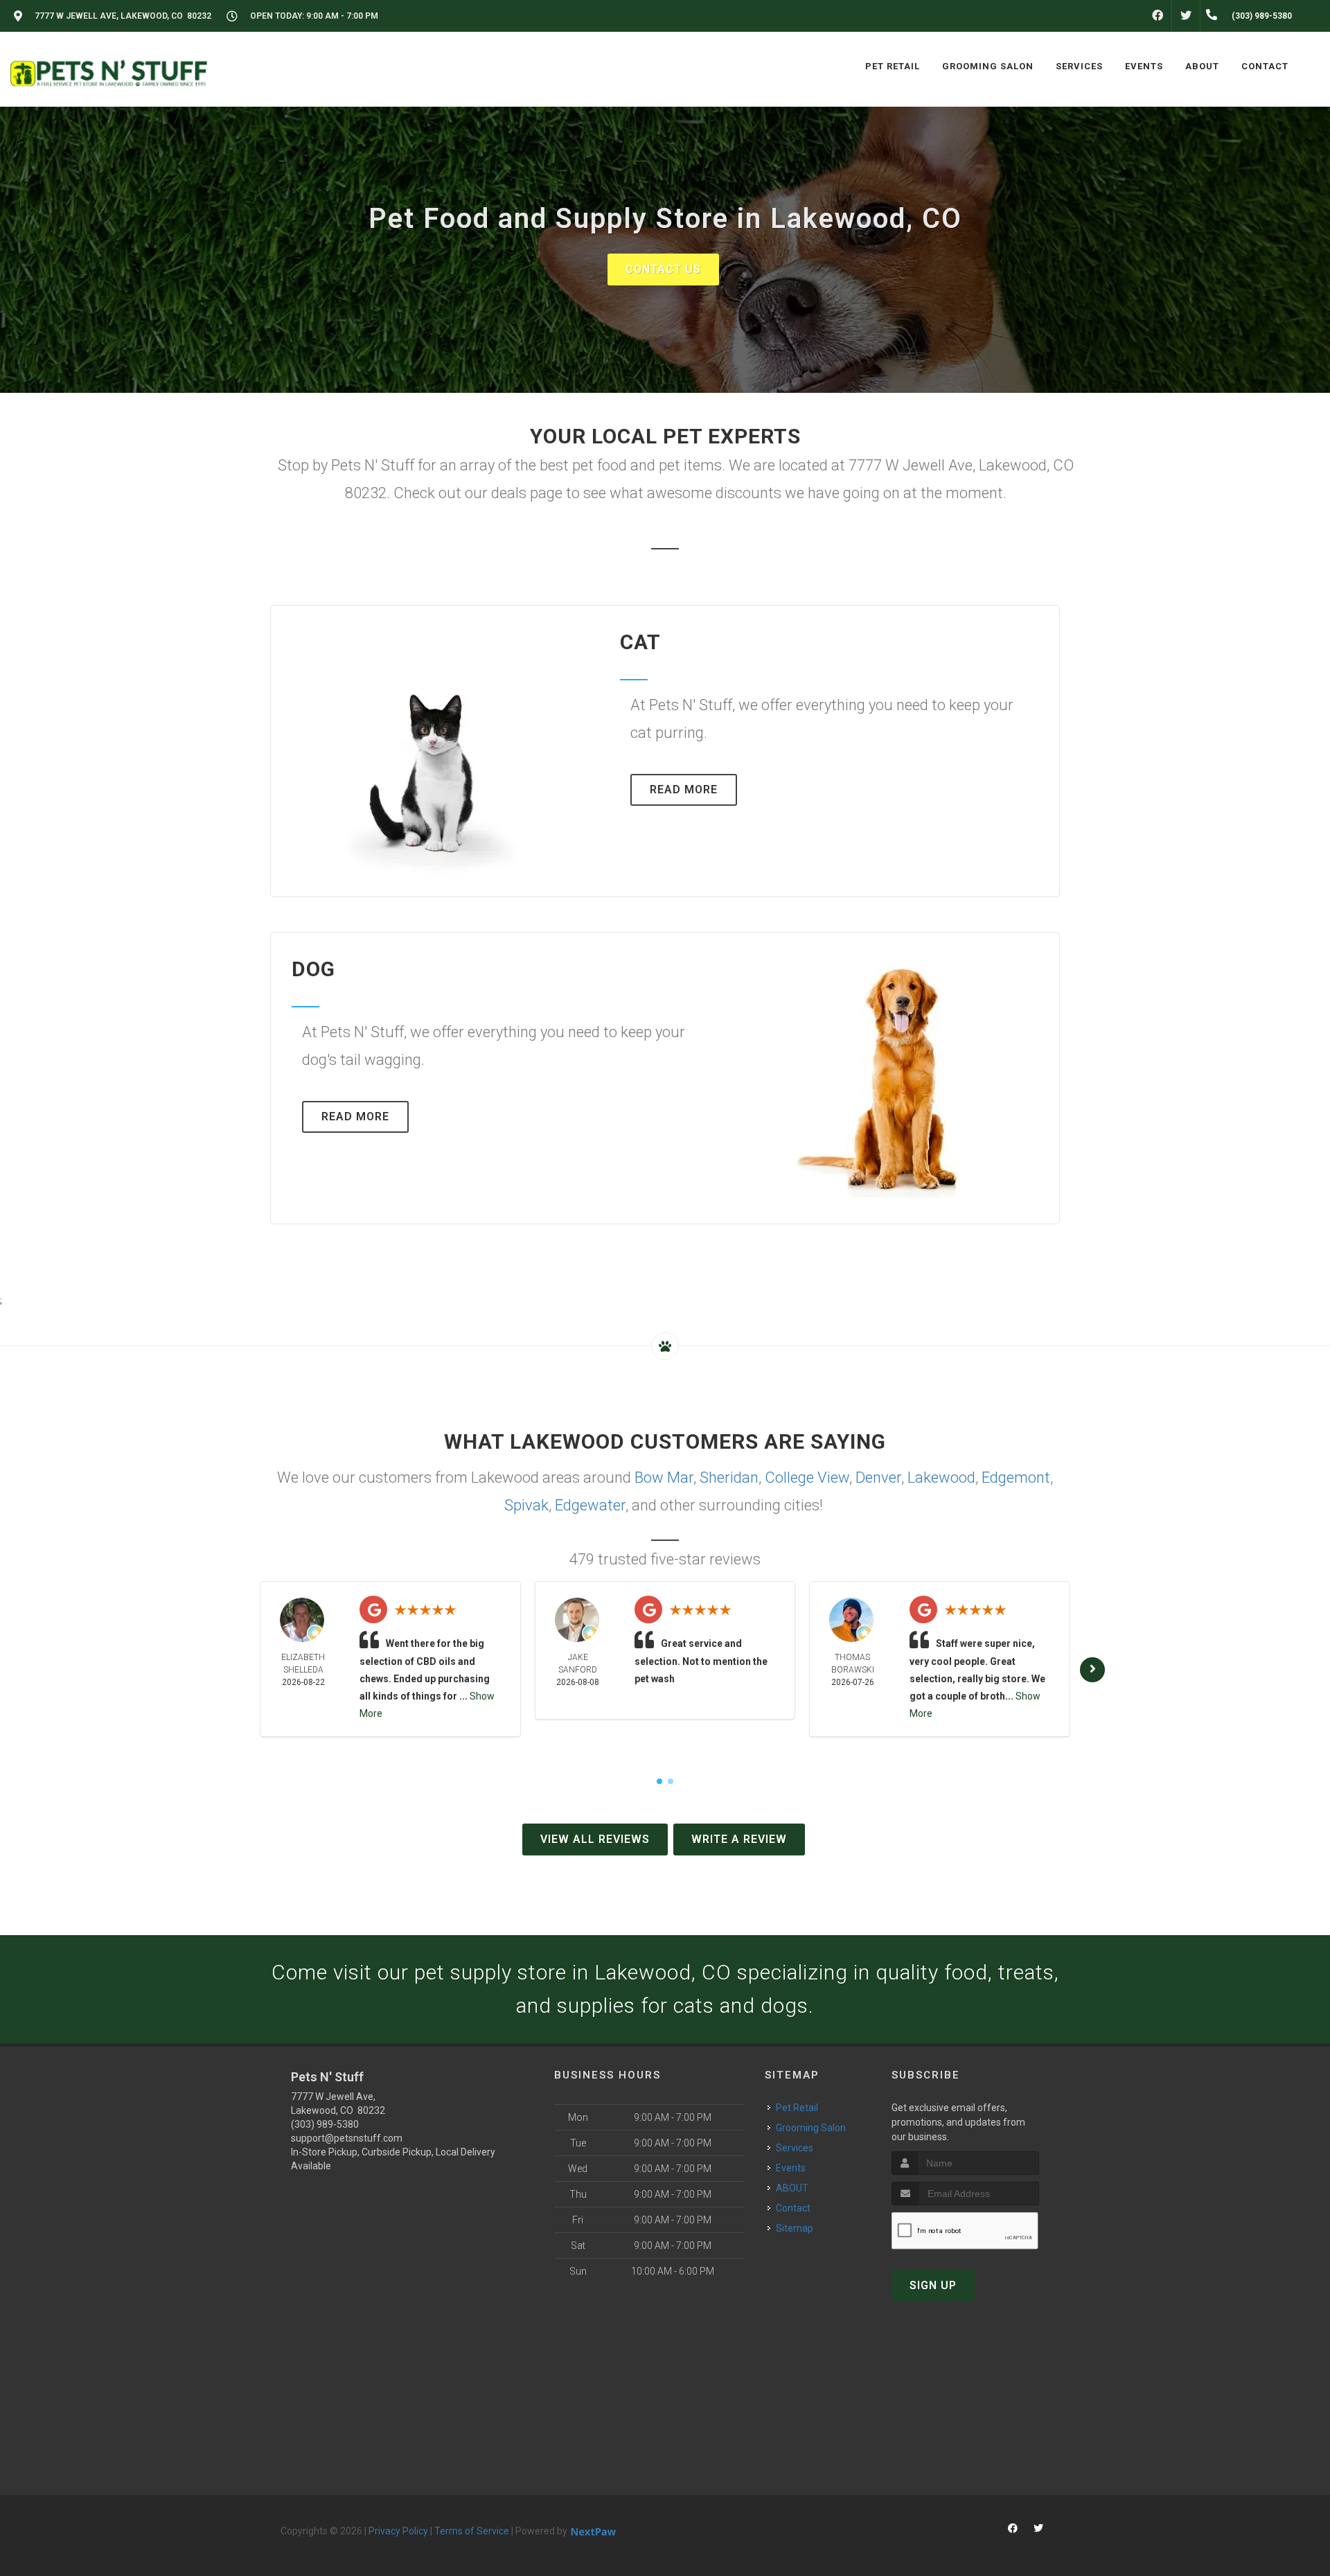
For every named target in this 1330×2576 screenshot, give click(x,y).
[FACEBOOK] (1158, 16)
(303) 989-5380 (325, 2124)
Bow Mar (664, 1477)
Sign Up (933, 2285)
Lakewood (941, 1477)
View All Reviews (595, 1839)
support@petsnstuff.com (347, 2138)
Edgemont (1016, 1477)
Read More (684, 789)
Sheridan (729, 1477)
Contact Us (663, 269)
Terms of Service (472, 2531)
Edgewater (590, 1505)
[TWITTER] (1186, 16)
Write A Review (739, 1839)
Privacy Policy (398, 2531)
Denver (878, 1477)
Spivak (526, 1505)
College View (807, 1477)
